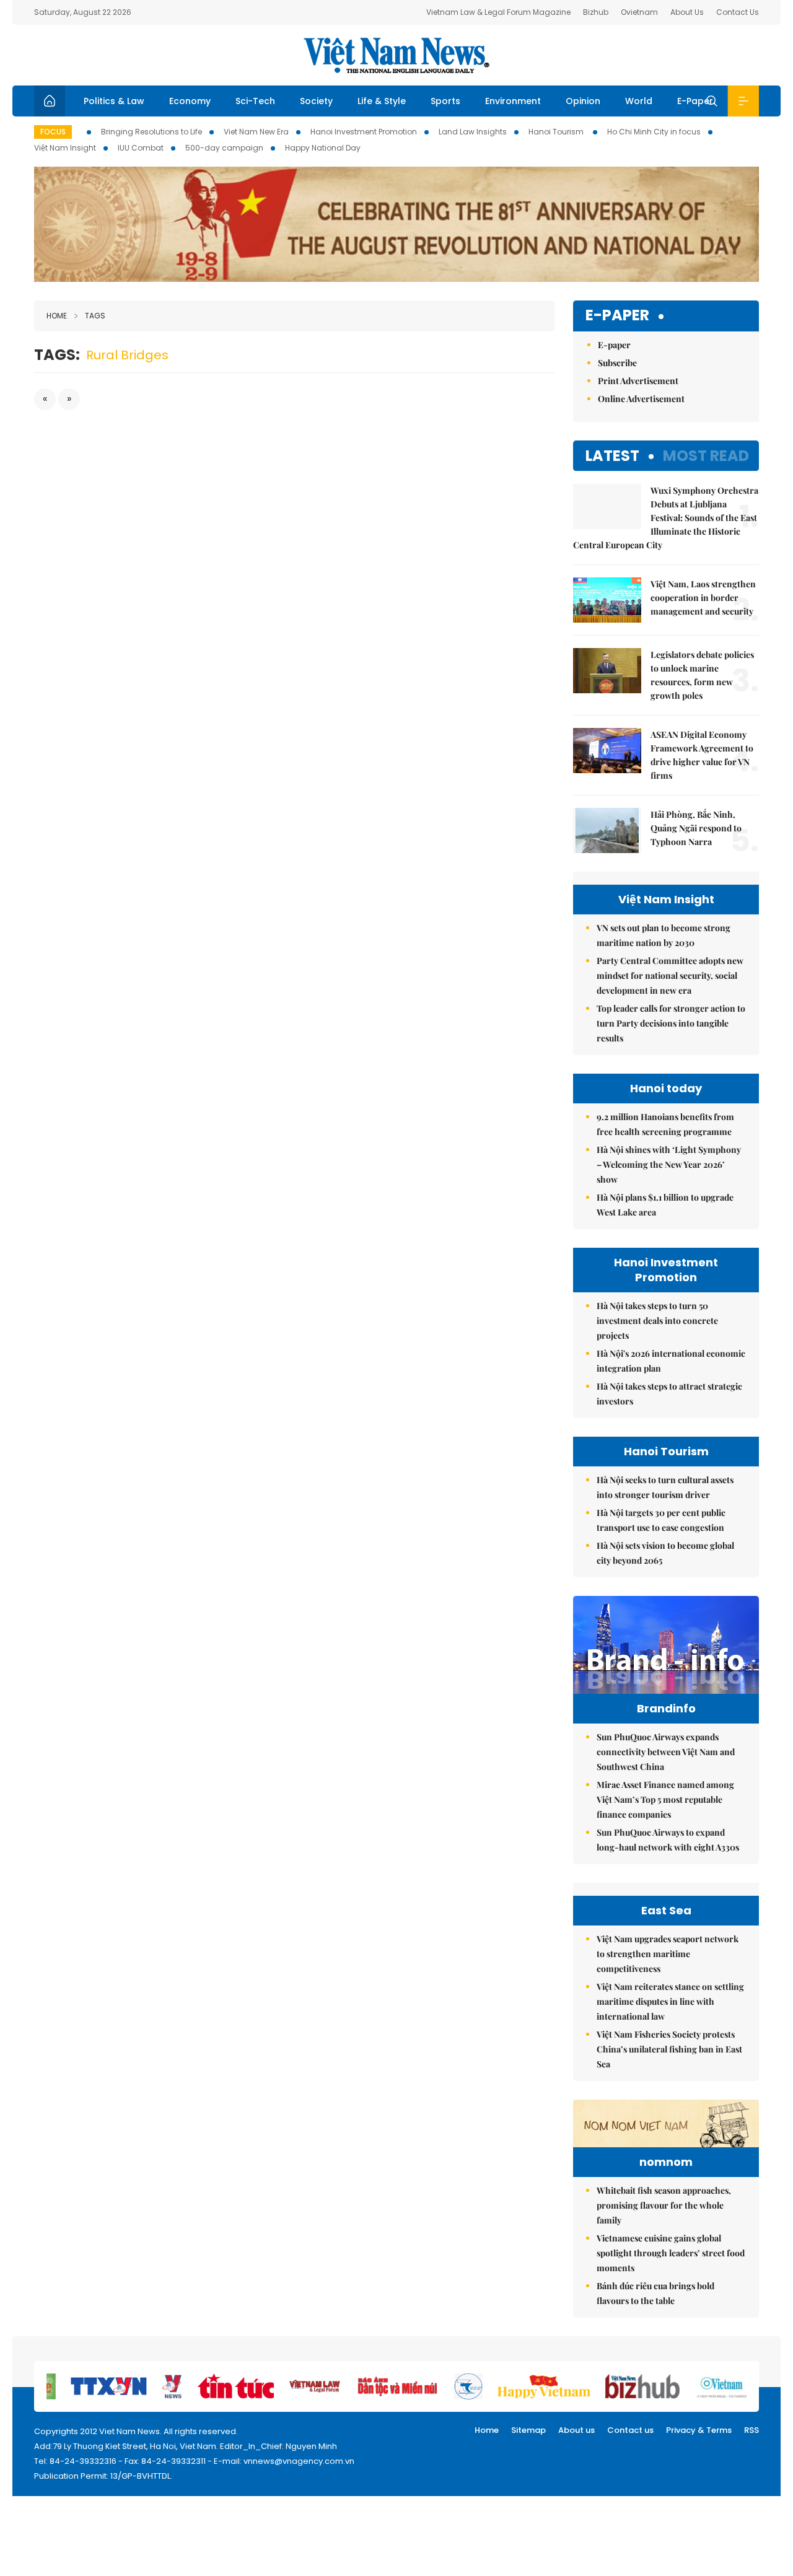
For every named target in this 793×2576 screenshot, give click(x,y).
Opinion (583, 101)
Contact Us (738, 12)
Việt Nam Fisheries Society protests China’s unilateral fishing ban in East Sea (669, 2049)
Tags (95, 316)
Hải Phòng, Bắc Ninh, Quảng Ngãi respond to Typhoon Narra (696, 828)
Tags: (57, 355)
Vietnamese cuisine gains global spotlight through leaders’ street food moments (671, 2253)
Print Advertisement (638, 381)
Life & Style (382, 101)
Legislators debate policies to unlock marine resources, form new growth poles (702, 675)
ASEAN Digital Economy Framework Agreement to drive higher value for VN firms (702, 755)
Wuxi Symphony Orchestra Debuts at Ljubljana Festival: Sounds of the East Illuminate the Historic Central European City (666, 518)
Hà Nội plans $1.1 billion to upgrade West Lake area (665, 1205)
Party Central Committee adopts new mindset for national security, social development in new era (670, 975)
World (639, 101)
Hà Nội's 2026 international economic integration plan (671, 1361)
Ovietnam (639, 12)
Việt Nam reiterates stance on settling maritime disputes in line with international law (670, 2001)
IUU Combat (141, 148)
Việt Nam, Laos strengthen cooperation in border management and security (703, 598)
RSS (751, 2430)
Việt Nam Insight (65, 148)
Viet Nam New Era (256, 132)
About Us (687, 12)
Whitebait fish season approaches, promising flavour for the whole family (664, 2205)
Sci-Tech (255, 101)
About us (576, 2430)
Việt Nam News (396, 55)
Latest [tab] (612, 456)
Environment (513, 101)
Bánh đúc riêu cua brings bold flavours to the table (655, 2293)
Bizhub (596, 12)
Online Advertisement (641, 399)
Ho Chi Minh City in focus (654, 132)
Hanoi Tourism (557, 132)
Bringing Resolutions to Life (151, 132)
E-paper (617, 316)
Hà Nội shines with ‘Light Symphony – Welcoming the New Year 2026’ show (669, 1164)
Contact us (630, 2430)
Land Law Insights (473, 132)
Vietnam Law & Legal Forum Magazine (498, 12)
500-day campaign (224, 148)
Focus (53, 132)
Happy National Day (323, 148)
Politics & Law (114, 101)
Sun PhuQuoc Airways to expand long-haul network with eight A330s (668, 1840)
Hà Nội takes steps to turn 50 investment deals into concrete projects (657, 1321)
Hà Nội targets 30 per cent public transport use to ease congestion (661, 1520)
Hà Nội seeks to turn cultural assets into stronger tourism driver (665, 1487)
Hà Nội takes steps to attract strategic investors (669, 1394)
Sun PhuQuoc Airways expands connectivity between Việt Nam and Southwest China (666, 1752)
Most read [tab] (706, 456)
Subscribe (617, 363)
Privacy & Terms (699, 2430)
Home (57, 316)
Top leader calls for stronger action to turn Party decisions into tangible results (671, 1023)
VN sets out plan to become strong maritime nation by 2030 (664, 935)
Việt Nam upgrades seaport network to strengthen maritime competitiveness (668, 1954)
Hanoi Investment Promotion (364, 132)
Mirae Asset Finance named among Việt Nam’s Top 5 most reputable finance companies (665, 1799)
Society (316, 101)
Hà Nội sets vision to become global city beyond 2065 (665, 1553)
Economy (190, 101)
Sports (445, 101)
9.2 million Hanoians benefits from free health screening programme (665, 1124)
